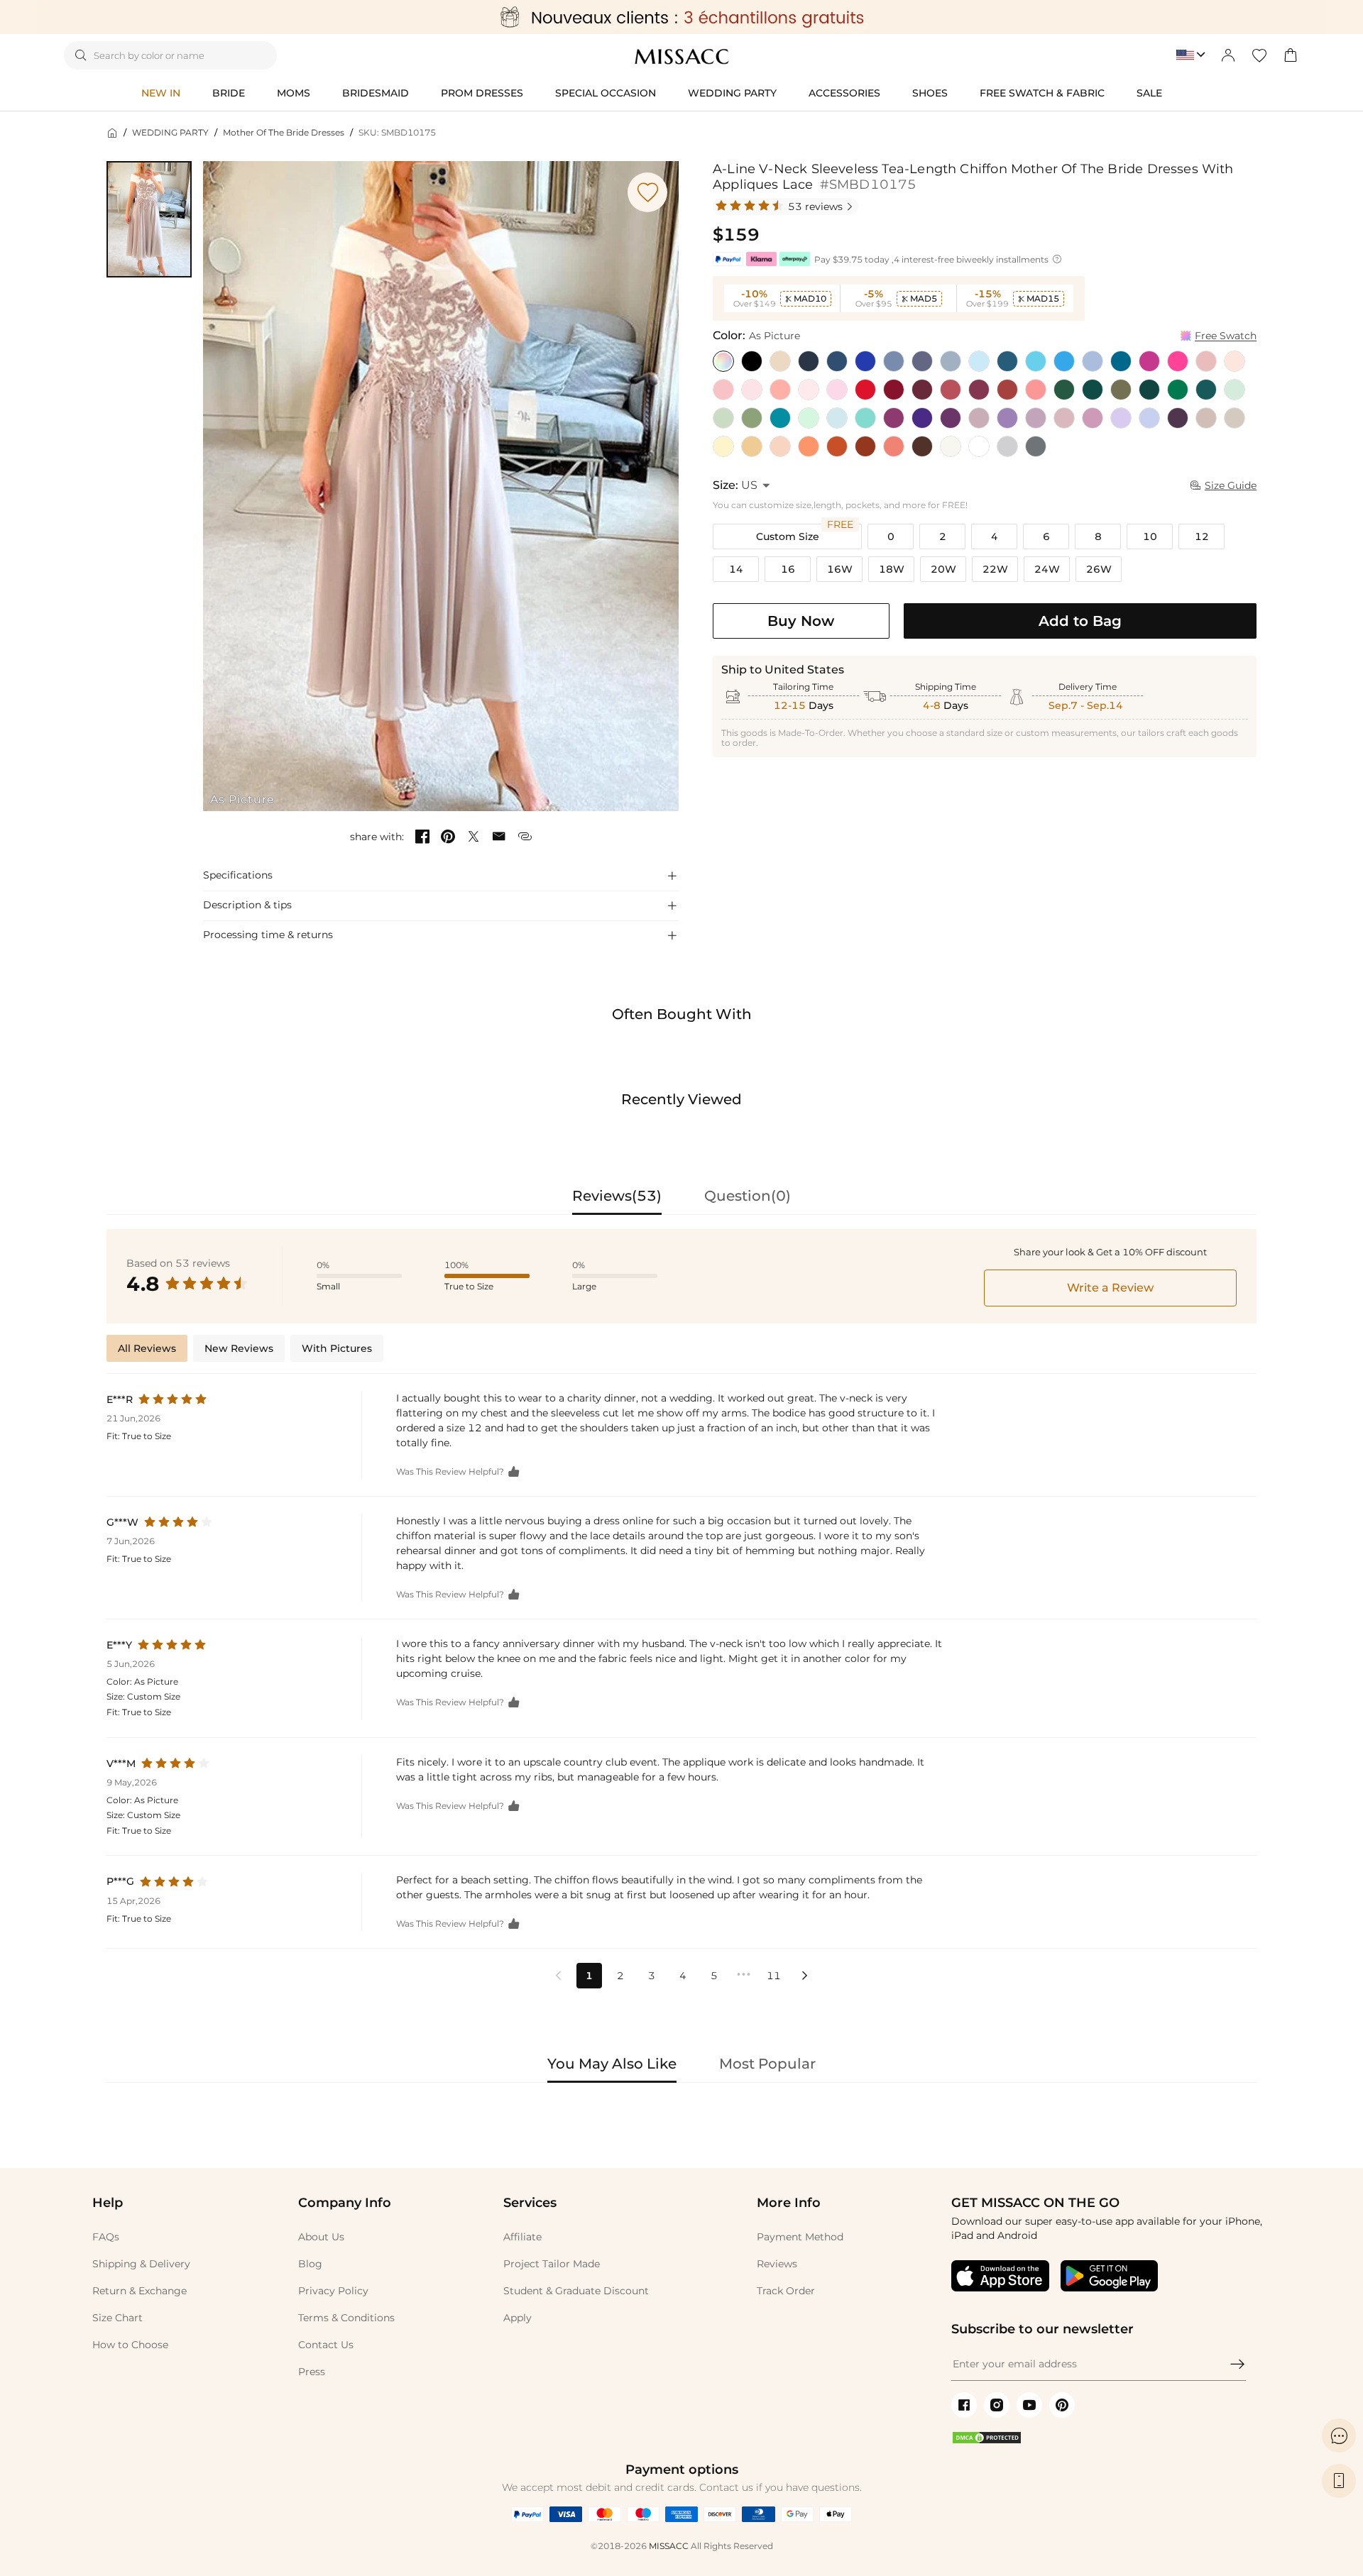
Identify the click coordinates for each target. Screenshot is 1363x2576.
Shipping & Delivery (141, 2264)
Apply (518, 2318)
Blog (310, 2264)
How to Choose (130, 2345)
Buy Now (801, 621)
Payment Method (800, 2237)
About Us (321, 2237)
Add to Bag (1080, 621)
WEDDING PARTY (170, 132)
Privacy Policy (333, 2291)
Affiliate (522, 2237)
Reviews (777, 2264)
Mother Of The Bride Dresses (284, 132)
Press (312, 2372)
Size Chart (117, 2318)
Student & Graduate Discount (576, 2291)
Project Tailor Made (552, 2264)
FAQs (106, 2237)
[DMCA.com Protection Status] (987, 2441)
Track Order (786, 2291)
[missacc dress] (681, 17)
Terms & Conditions (346, 2318)
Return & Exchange (139, 2291)
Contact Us (326, 2345)
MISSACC (669, 2546)
